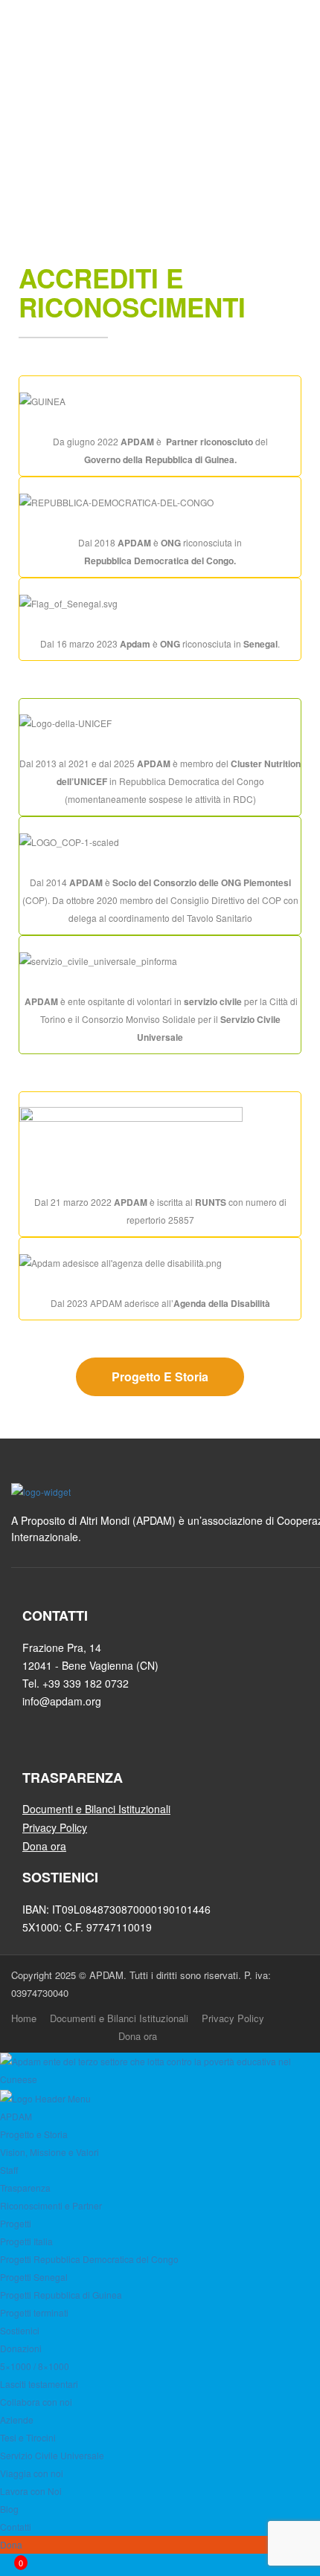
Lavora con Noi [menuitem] (31, 2491)
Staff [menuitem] (9, 2170)
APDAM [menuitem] (16, 2116)
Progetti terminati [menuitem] (34, 2312)
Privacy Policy (233, 2018)
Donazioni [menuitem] (21, 2348)
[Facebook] (34, 1747)
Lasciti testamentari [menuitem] (39, 2384)
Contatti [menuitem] (16, 2527)
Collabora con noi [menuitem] (36, 2402)
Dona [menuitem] (11, 2544)
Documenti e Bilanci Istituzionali (119, 2018)
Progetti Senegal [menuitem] (34, 2277)
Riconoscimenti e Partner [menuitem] (51, 2205)
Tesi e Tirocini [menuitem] (28, 2437)
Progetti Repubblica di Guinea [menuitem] (61, 2295)
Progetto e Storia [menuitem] (34, 2134)
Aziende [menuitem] (17, 2420)
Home (24, 2018)
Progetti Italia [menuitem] (26, 2241)
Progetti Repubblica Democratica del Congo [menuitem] (89, 2259)
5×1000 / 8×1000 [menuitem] (35, 2366)
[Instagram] (87, 1747)
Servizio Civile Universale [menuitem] (52, 2455)
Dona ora (138, 2036)
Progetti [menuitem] (16, 2223)
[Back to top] (305, 2036)
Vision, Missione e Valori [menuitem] (49, 2152)
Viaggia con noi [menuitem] (32, 2473)
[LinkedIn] (61, 1747)
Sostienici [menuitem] (20, 2330)
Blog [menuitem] (9, 2509)
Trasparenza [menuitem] (25, 2188)
